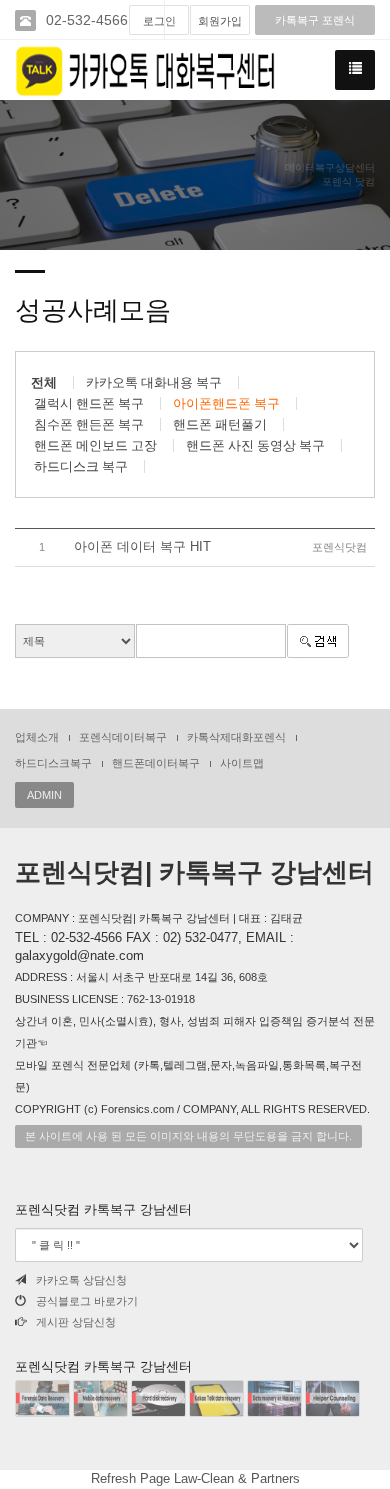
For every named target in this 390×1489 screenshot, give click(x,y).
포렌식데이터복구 (123, 737)
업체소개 (37, 737)
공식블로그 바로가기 (87, 1301)
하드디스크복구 (53, 763)
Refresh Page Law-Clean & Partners (195, 1478)
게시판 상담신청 (76, 1322)
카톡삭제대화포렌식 (236, 737)
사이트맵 (242, 763)
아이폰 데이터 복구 (142, 546)
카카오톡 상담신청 (81, 1280)
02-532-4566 (87, 20)
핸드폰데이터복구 (156, 763)
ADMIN (44, 795)
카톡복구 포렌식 (315, 20)
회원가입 (220, 21)
